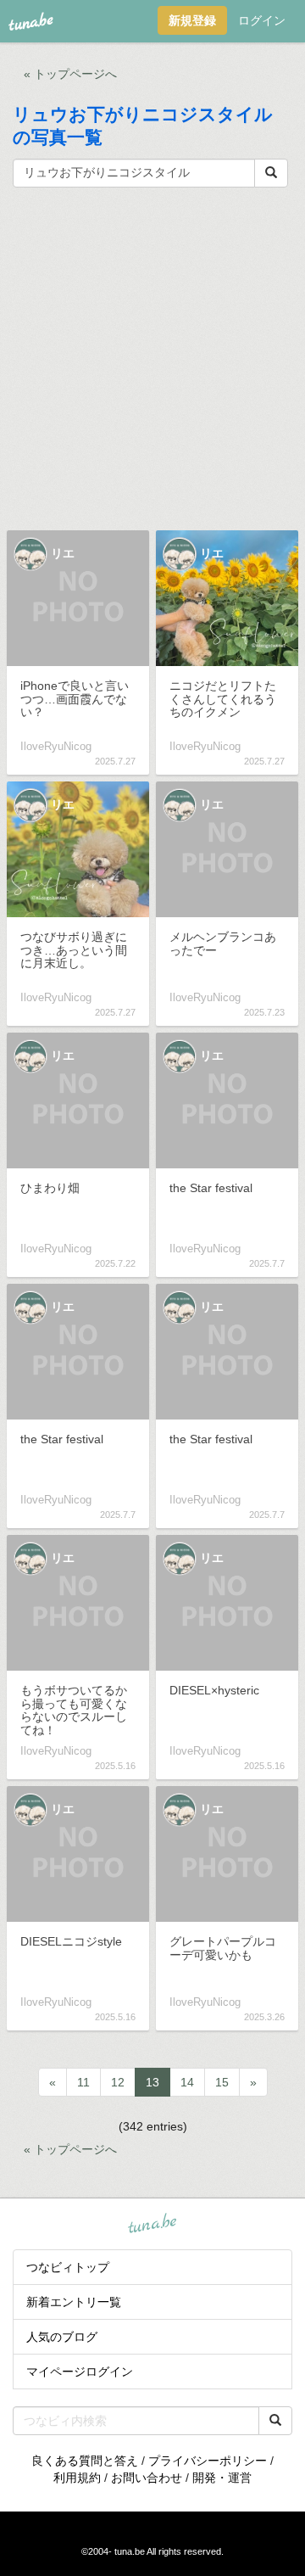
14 (187, 2082)
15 (222, 2082)
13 (152, 2082)
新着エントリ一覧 (74, 2302)
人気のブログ (62, 2337)
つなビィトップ (68, 2267)
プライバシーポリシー (208, 2461)
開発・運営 (222, 2478)
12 (118, 2082)
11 (83, 2082)
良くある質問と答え (85, 2461)
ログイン (262, 20)
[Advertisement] (152, 357)
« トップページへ (70, 74)
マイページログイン (80, 2372)
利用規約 (77, 2478)
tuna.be (152, 2225)
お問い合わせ (147, 2478)
